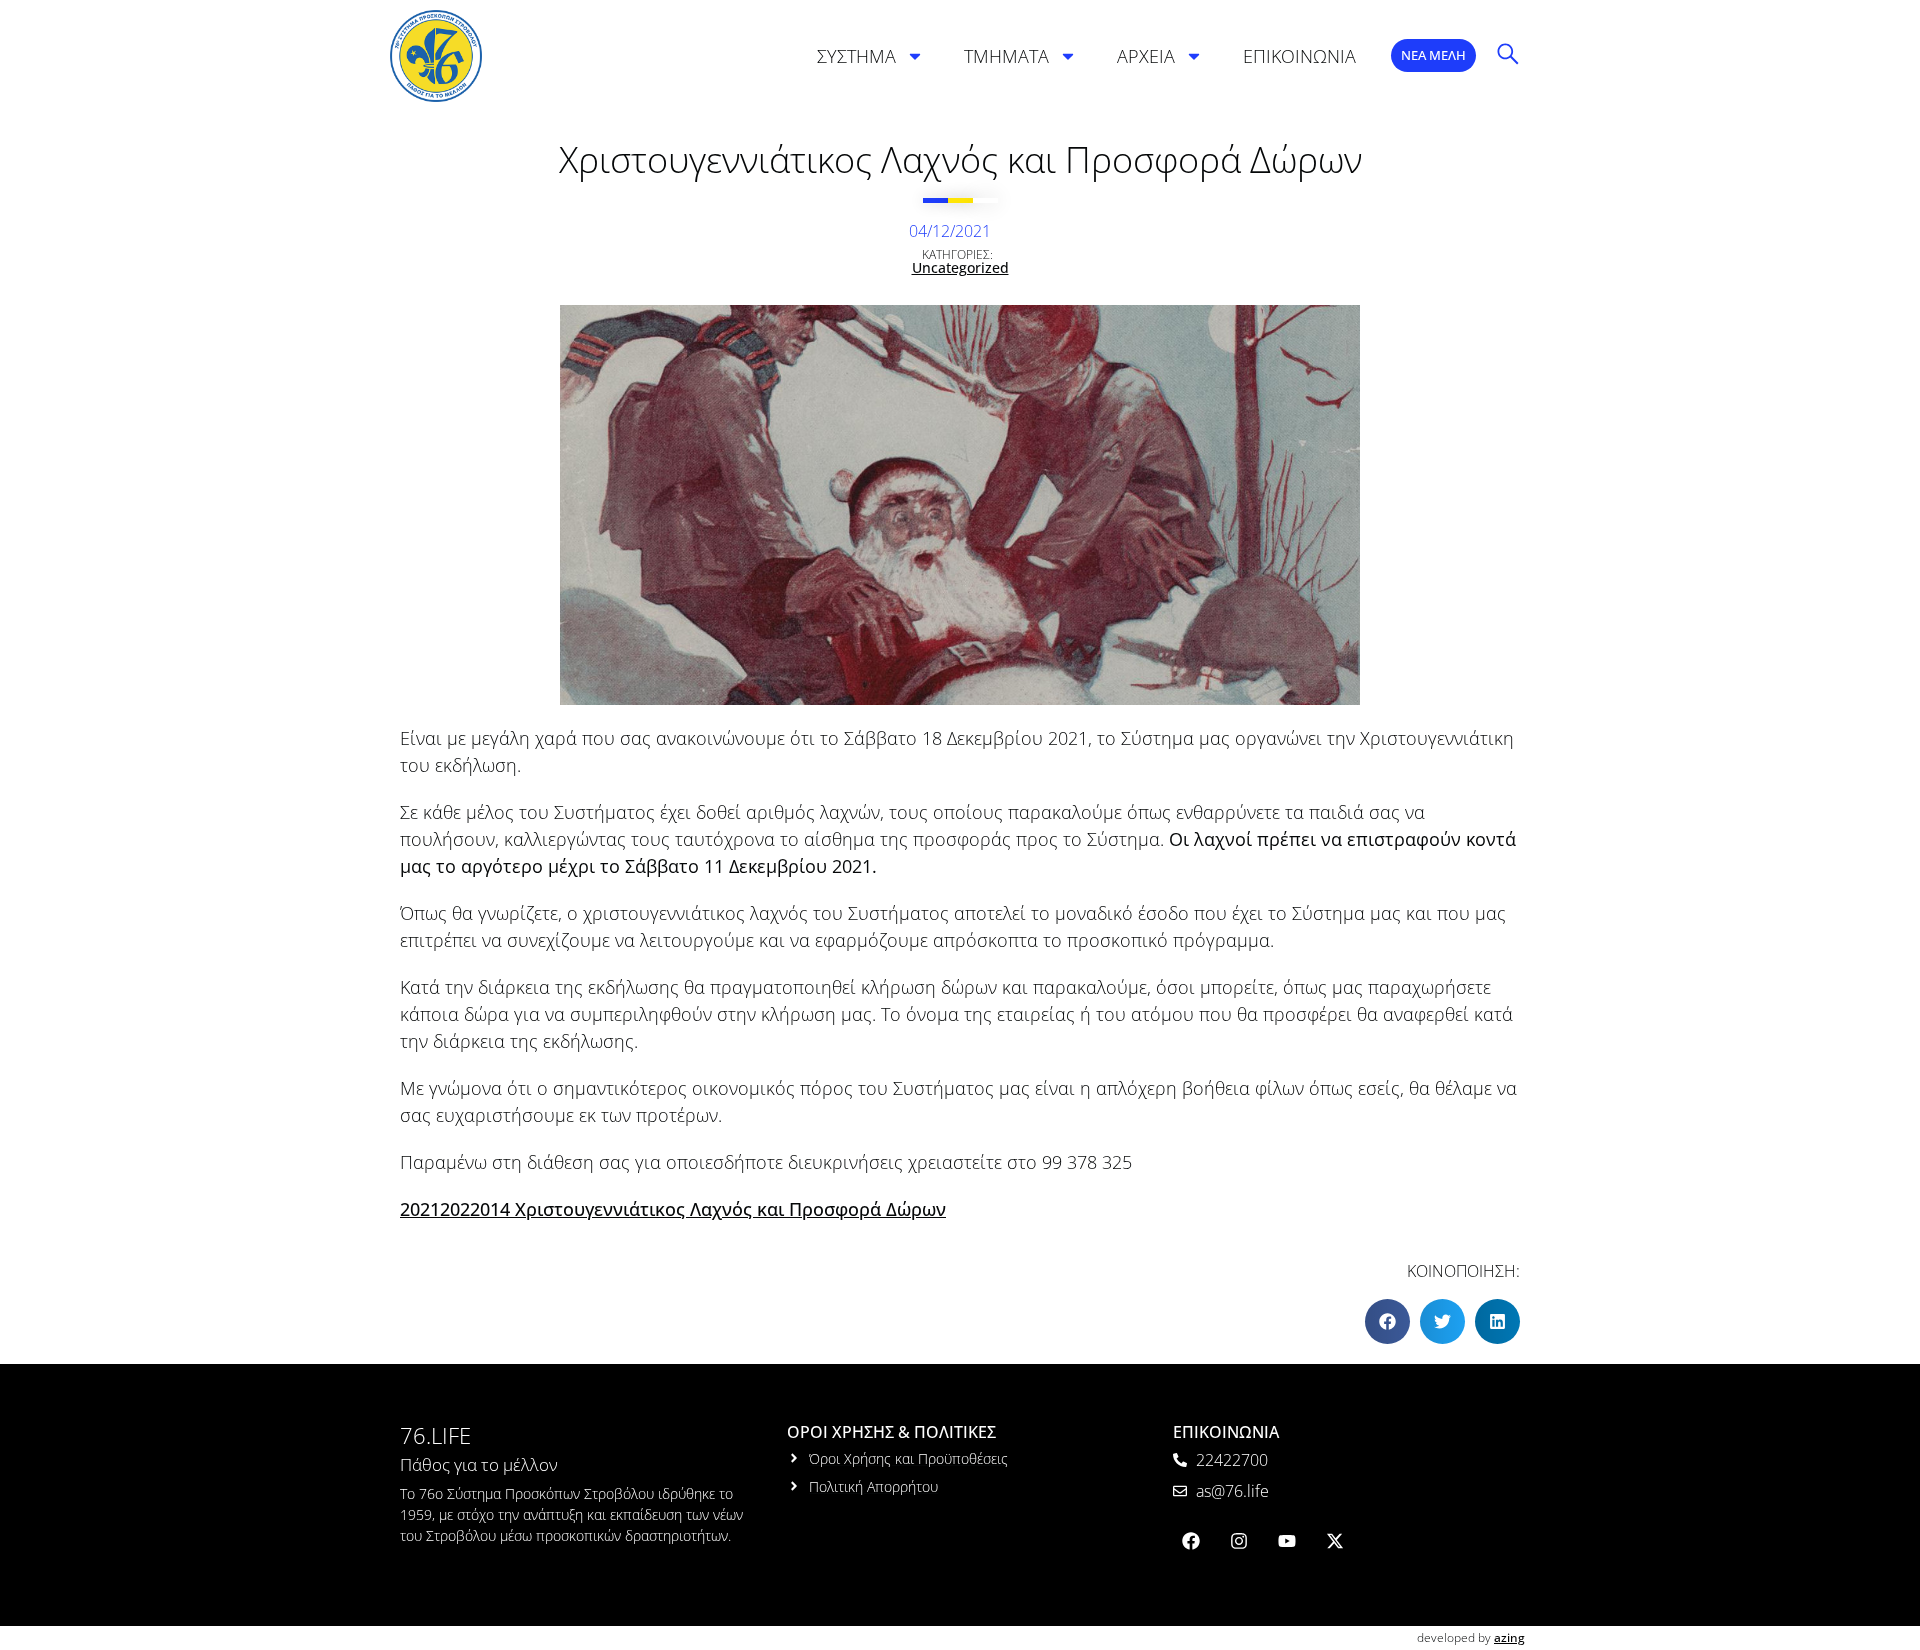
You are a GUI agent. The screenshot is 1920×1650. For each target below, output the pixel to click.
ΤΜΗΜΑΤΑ (1006, 56)
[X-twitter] (1335, 1541)
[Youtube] (1287, 1541)
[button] (1387, 1321)
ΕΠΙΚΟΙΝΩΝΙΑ (1299, 56)
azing (1509, 1637)
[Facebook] (1191, 1541)
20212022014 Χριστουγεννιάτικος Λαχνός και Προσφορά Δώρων (673, 1209)
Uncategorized (960, 267)
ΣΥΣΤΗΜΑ (856, 56)
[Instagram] (1239, 1541)
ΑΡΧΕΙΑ (1146, 56)
